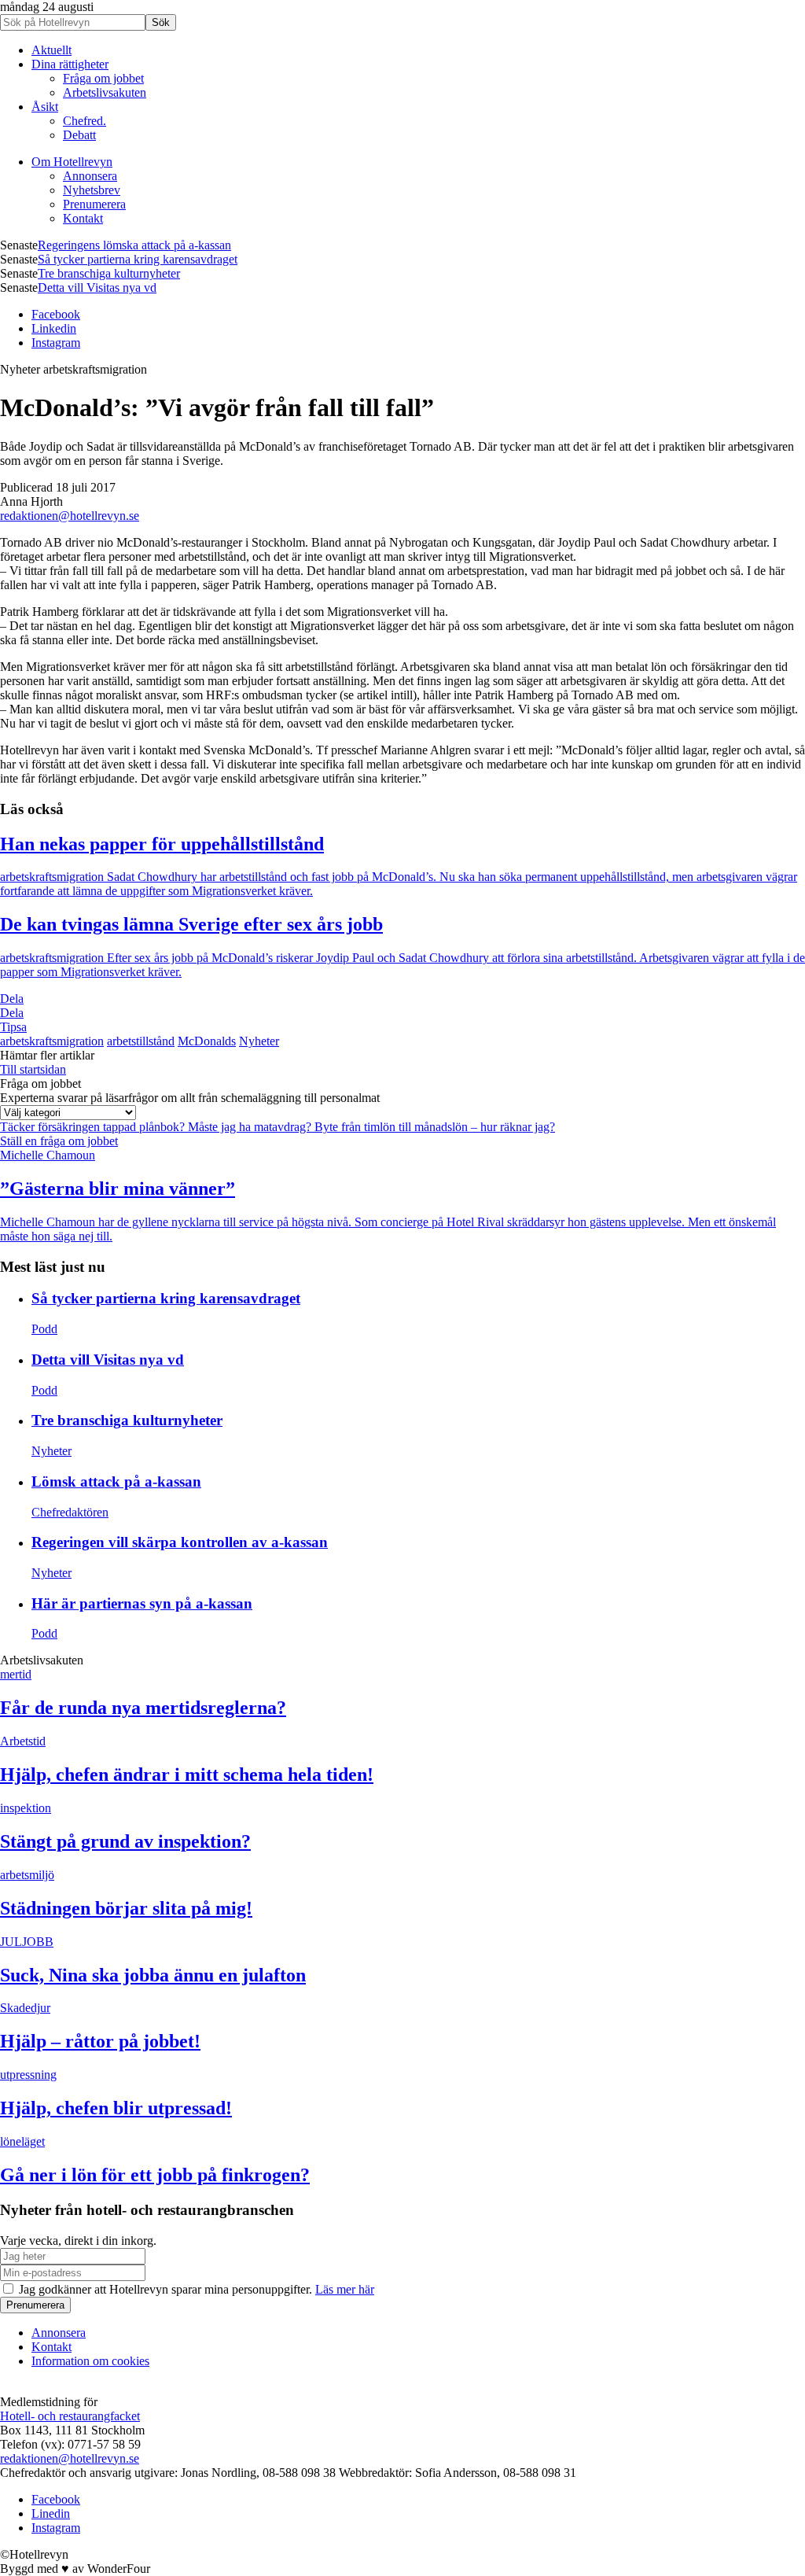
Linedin (51, 2513)
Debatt (79, 135)
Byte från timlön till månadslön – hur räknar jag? (435, 1127)
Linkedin (54, 328)
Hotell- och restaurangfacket (70, 2416)
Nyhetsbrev (92, 190)
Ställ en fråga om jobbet (59, 1141)
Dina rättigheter (70, 64)
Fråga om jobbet (103, 78)
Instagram (56, 343)
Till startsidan (33, 1069)
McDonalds (207, 1041)
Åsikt (45, 107)
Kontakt (83, 218)
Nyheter (259, 1041)
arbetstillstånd (141, 1041)
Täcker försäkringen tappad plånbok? (94, 1127)
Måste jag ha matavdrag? (251, 1127)
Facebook (56, 314)
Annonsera (90, 176)
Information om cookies (90, 2361)
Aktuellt (51, 50)
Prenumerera (94, 204)
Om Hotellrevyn (72, 162)
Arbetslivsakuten (105, 92)
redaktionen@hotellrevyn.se (70, 516)
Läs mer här (345, 2289)
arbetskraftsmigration (52, 1041)
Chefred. (85, 121)
